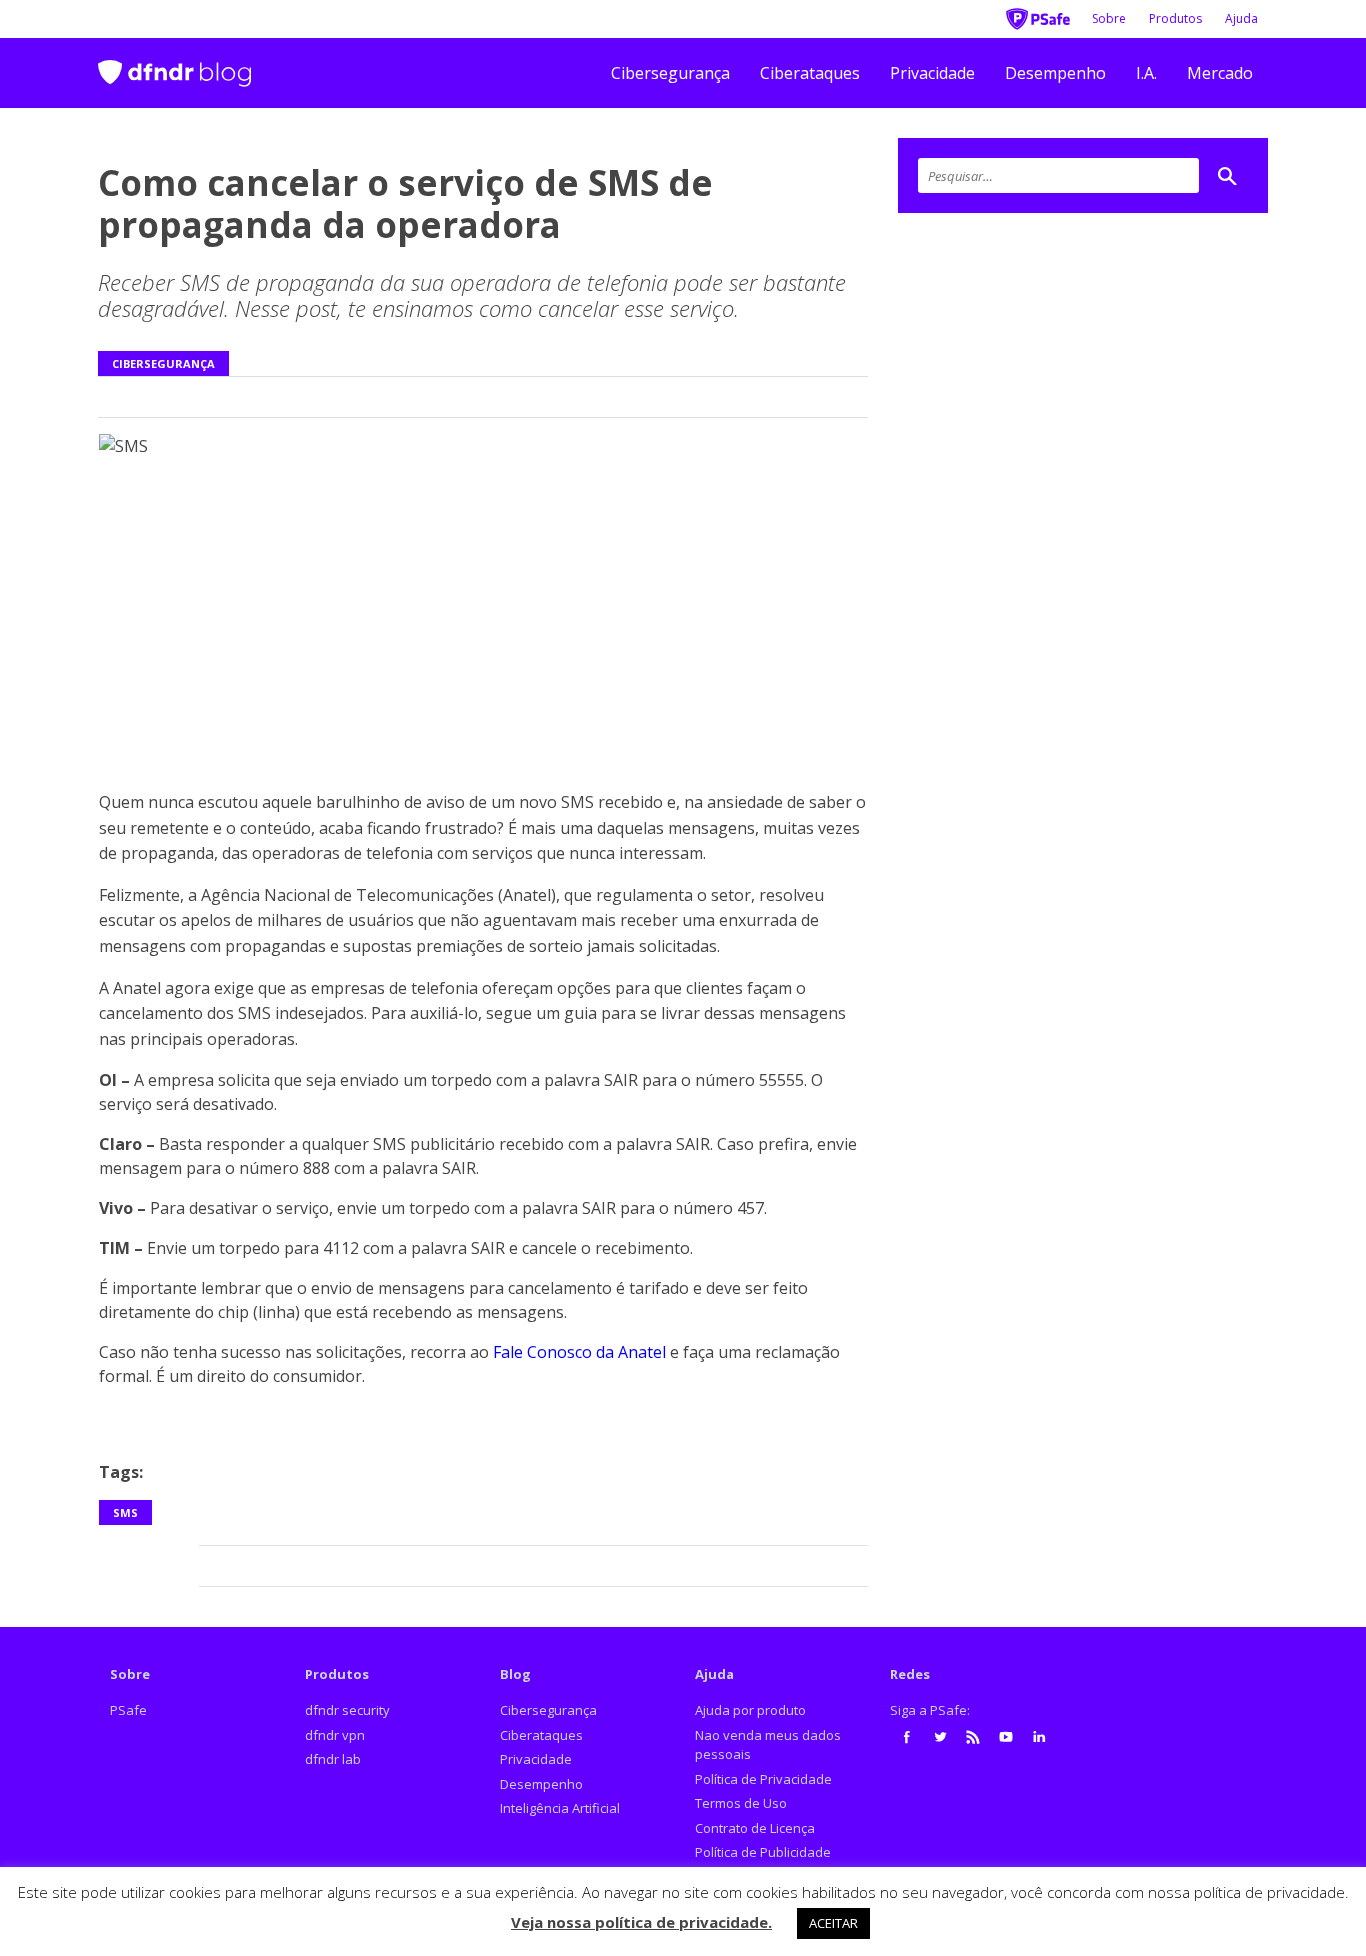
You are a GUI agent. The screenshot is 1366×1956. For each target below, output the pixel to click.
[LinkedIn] (1039, 1737)
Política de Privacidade (763, 1779)
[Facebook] (907, 1737)
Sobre (1109, 18)
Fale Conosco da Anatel (579, 1352)
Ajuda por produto (750, 1710)
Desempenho (1055, 73)
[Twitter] (940, 1737)
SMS (125, 1512)
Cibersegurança (670, 73)
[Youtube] (1006, 1737)
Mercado (1220, 73)
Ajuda (1241, 18)
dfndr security (347, 1710)
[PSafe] (1038, 17)
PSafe (128, 1710)
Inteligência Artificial (560, 1808)
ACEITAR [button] (833, 1923)
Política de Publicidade (763, 1852)
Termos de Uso (741, 1803)
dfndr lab (333, 1759)
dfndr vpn (335, 1735)
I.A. (1146, 73)
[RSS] (973, 1737)
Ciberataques (810, 73)
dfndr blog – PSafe (174, 64)
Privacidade (932, 73)
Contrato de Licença (755, 1828)
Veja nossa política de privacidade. (641, 1922)
